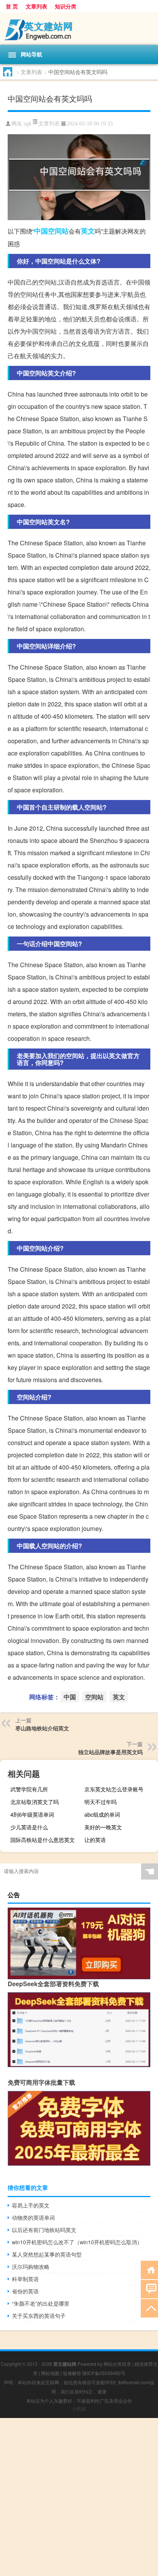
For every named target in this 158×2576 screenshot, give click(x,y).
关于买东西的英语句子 (39, 2316)
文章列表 (36, 6)
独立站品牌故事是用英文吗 (110, 1752)
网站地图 (50, 2373)
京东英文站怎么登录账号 (114, 1789)
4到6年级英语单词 (32, 1814)
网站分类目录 (117, 2364)
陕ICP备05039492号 (104, 2373)
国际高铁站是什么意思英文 (43, 1840)
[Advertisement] (79, 2497)
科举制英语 (25, 2279)
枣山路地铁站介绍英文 (42, 1728)
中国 (41, 231)
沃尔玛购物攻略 (31, 2267)
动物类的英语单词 (33, 2217)
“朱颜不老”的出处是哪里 (41, 2303)
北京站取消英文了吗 (35, 1802)
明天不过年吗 (100, 1802)
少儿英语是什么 (29, 1827)
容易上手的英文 (31, 2205)
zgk (28, 124)
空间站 (58, 231)
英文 (88, 231)
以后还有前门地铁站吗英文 (44, 2230)
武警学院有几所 (29, 1789)
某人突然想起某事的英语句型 (47, 2254)
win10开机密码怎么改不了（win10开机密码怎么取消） (77, 2242)
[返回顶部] (149, 2308)
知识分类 (66, 6)
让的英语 (95, 1840)
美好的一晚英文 (103, 1827)
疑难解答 (72, 2373)
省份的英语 (25, 2291)
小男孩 (79, 2409)
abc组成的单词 (102, 1814)
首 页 (12, 6)
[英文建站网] (79, 29)
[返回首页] (149, 2269)
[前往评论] (149, 2289)
